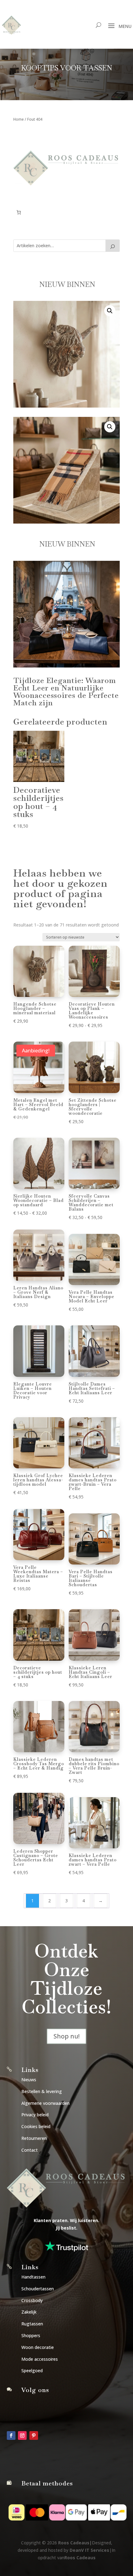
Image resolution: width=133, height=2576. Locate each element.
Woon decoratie (38, 2347)
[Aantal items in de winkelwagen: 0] (19, 212)
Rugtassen (32, 2324)
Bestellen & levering (42, 2091)
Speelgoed (32, 2371)
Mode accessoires (40, 2359)
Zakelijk (29, 2312)
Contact (30, 2150)
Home (19, 119)
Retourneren (34, 2138)
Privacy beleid (35, 2115)
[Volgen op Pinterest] (34, 2435)
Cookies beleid (36, 2126)
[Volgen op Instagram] (22, 2435)
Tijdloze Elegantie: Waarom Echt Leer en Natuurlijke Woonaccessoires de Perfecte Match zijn (66, 692)
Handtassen (33, 2277)
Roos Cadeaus (74, 2543)
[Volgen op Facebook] (11, 2435)
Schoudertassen (38, 2289)
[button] (110, 311)
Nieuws (29, 2080)
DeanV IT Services (89, 2550)
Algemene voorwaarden (45, 2103)
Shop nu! (66, 2036)
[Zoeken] (113, 246)
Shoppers (31, 2335)
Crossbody (32, 2300)
